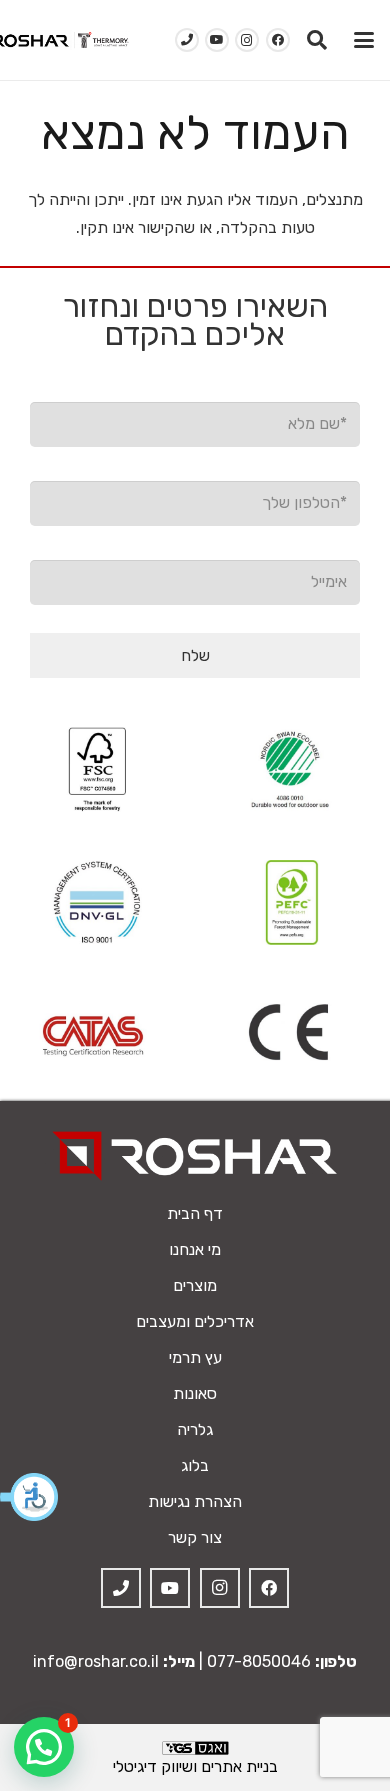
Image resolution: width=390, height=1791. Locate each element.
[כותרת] (121, 1588)
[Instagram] (247, 40)
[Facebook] (278, 40)
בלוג (195, 1465)
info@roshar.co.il (96, 1661)
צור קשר (195, 1537)
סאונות (195, 1393)
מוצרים (195, 1285)
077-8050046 (259, 1661)
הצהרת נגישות (195, 1501)
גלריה (195, 1429)
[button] (30, 1497)
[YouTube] (217, 40)
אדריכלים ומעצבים (195, 1321)
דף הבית (195, 1213)
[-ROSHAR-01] (195, 1154)
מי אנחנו (195, 1249)
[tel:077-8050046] (187, 40)
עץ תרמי (195, 1357)
